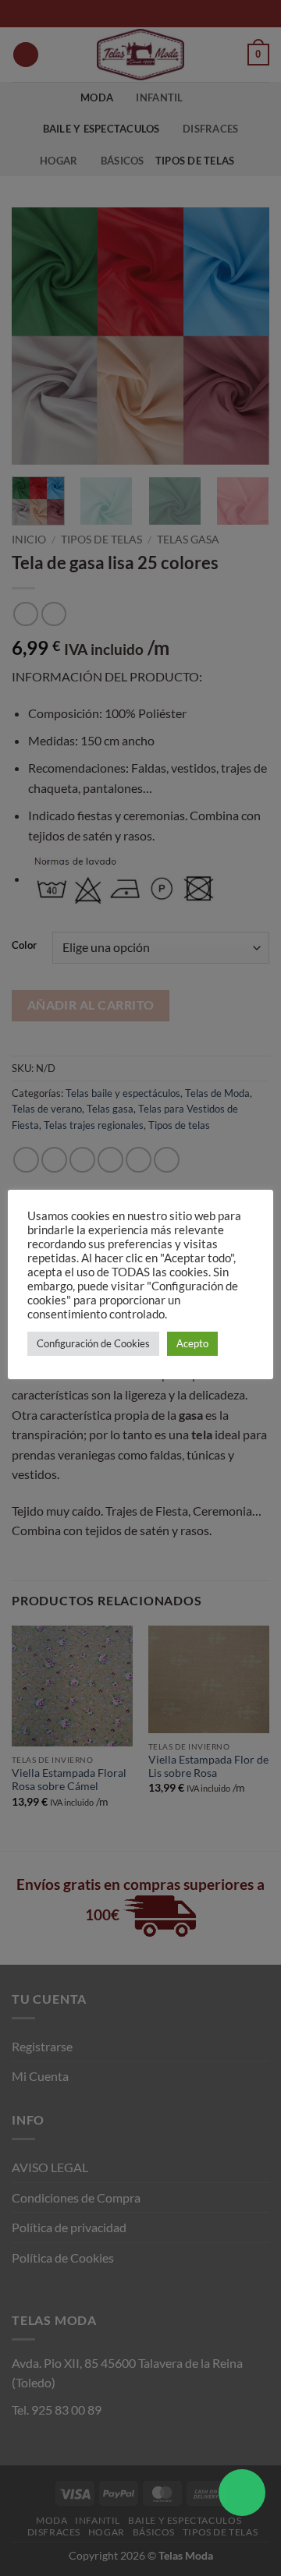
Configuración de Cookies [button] (93, 1343)
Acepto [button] (192, 1343)
